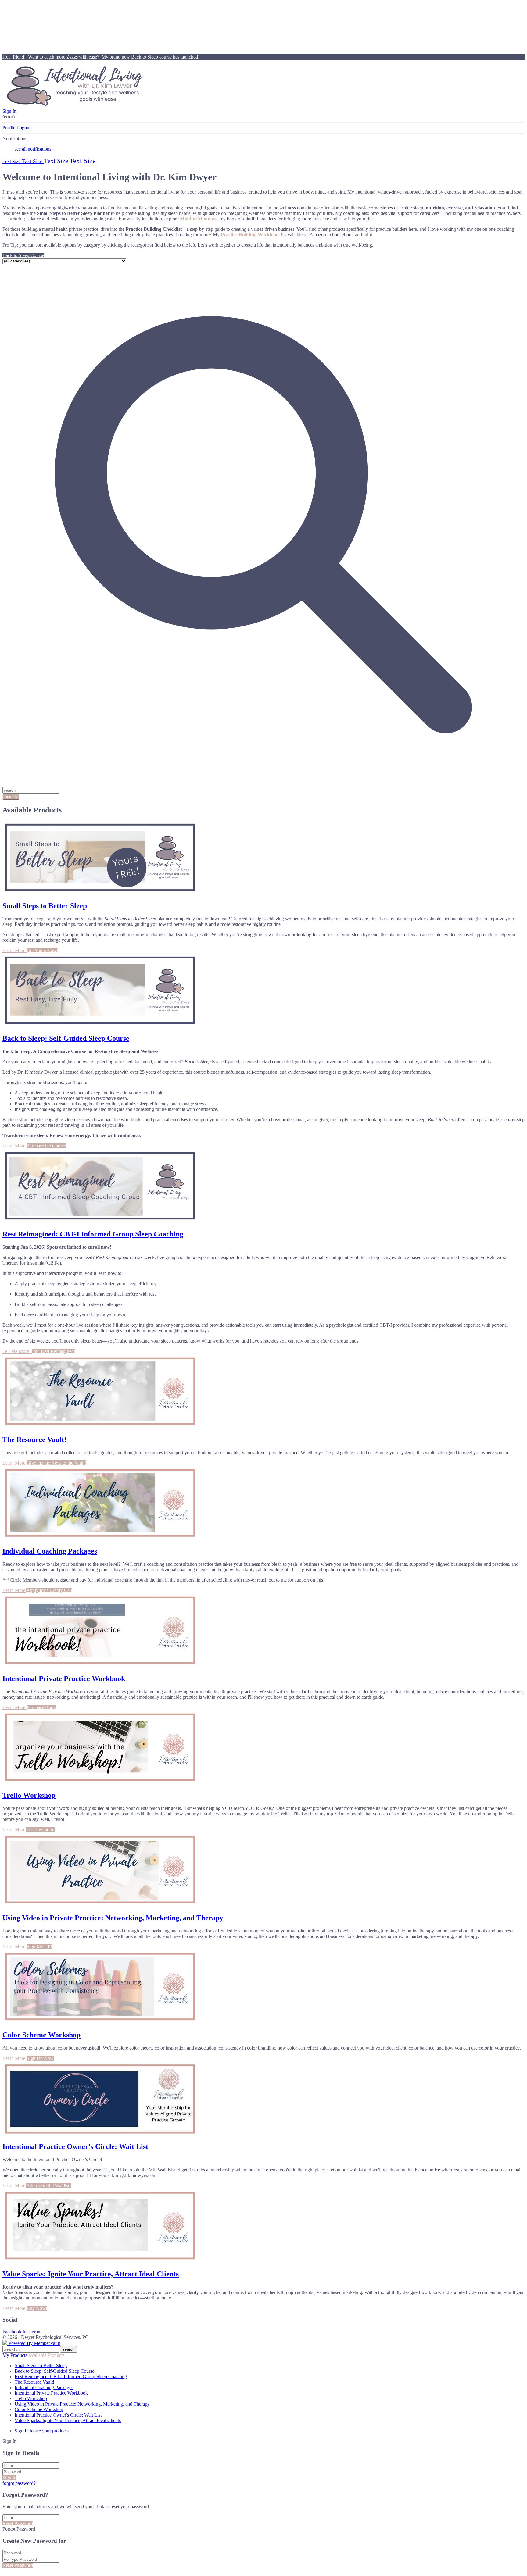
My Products (15, 2355)
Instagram (32, 2332)
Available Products (46, 2355)
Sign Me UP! (39, 1947)
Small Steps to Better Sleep (45, 906)
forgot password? (19, 2483)
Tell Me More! (17, 1351)
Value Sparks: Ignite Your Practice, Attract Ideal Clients (91, 2274)
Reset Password (18, 2523)
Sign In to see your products (42, 2431)
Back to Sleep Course (23, 255)
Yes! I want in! (40, 1830)
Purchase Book (41, 1707)
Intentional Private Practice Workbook (64, 1679)
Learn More (14, 950)
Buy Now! (37, 2308)
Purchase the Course (46, 1146)
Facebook (13, 2332)
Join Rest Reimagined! (54, 1351)
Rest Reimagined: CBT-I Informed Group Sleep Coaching (93, 1234)
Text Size (12, 161)
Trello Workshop (29, 1795)
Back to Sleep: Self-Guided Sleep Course (66, 1038)
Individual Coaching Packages (50, 1551)
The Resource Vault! (34, 1440)
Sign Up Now (40, 2058)
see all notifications (33, 149)
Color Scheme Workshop (41, 2035)
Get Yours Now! (42, 950)
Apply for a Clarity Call (49, 1590)
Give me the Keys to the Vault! (56, 1463)
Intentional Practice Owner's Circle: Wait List (75, 2146)
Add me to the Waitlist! (48, 2186)
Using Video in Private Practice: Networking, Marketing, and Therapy (113, 1918)
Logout (23, 128)
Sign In (9, 111)
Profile (9, 128)
